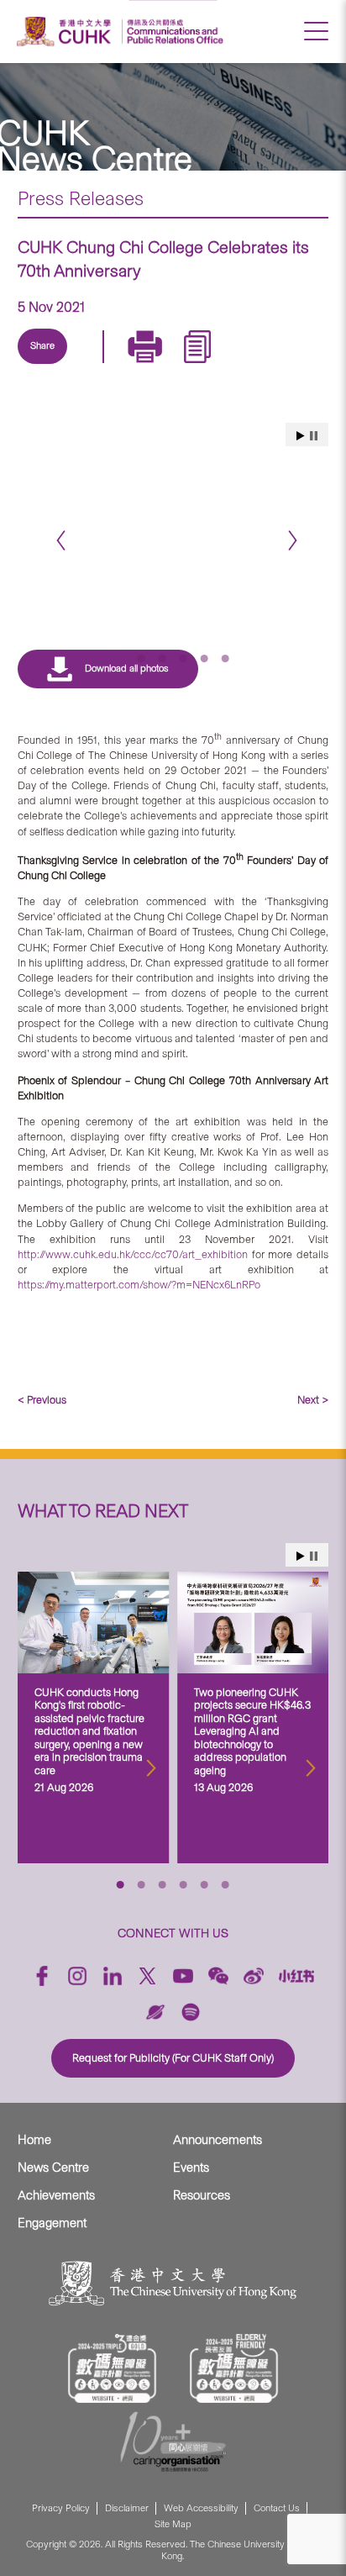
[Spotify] (191, 2012)
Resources (202, 2195)
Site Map (173, 2524)
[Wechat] (218, 1976)
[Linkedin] (50, 366)
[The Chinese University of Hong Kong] (66, 32)
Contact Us (277, 2508)
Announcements (218, 2140)
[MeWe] (244, 366)
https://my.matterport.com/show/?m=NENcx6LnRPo (139, 1285)
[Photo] (173, 516)
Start (301, 1556)
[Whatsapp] (205, 366)
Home (34, 2140)
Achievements (56, 2195)
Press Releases (81, 198)
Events (191, 2168)
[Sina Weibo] (166, 366)
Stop (314, 1556)
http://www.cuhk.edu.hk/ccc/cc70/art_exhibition (133, 1254)
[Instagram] (77, 1976)
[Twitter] (89, 366)
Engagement (52, 2223)
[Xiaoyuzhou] (155, 2012)
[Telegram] (128, 366)
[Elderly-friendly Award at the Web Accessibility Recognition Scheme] (234, 2368)
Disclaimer (127, 2508)
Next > (313, 1400)
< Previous (42, 1400)
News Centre (53, 2168)
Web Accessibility (201, 2508)
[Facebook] (42, 1976)
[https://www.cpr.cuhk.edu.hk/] (173, 32)
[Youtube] (183, 1976)
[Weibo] (254, 1976)
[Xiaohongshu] (297, 1975)
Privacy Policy (61, 2508)
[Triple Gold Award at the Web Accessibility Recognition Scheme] (113, 2368)
